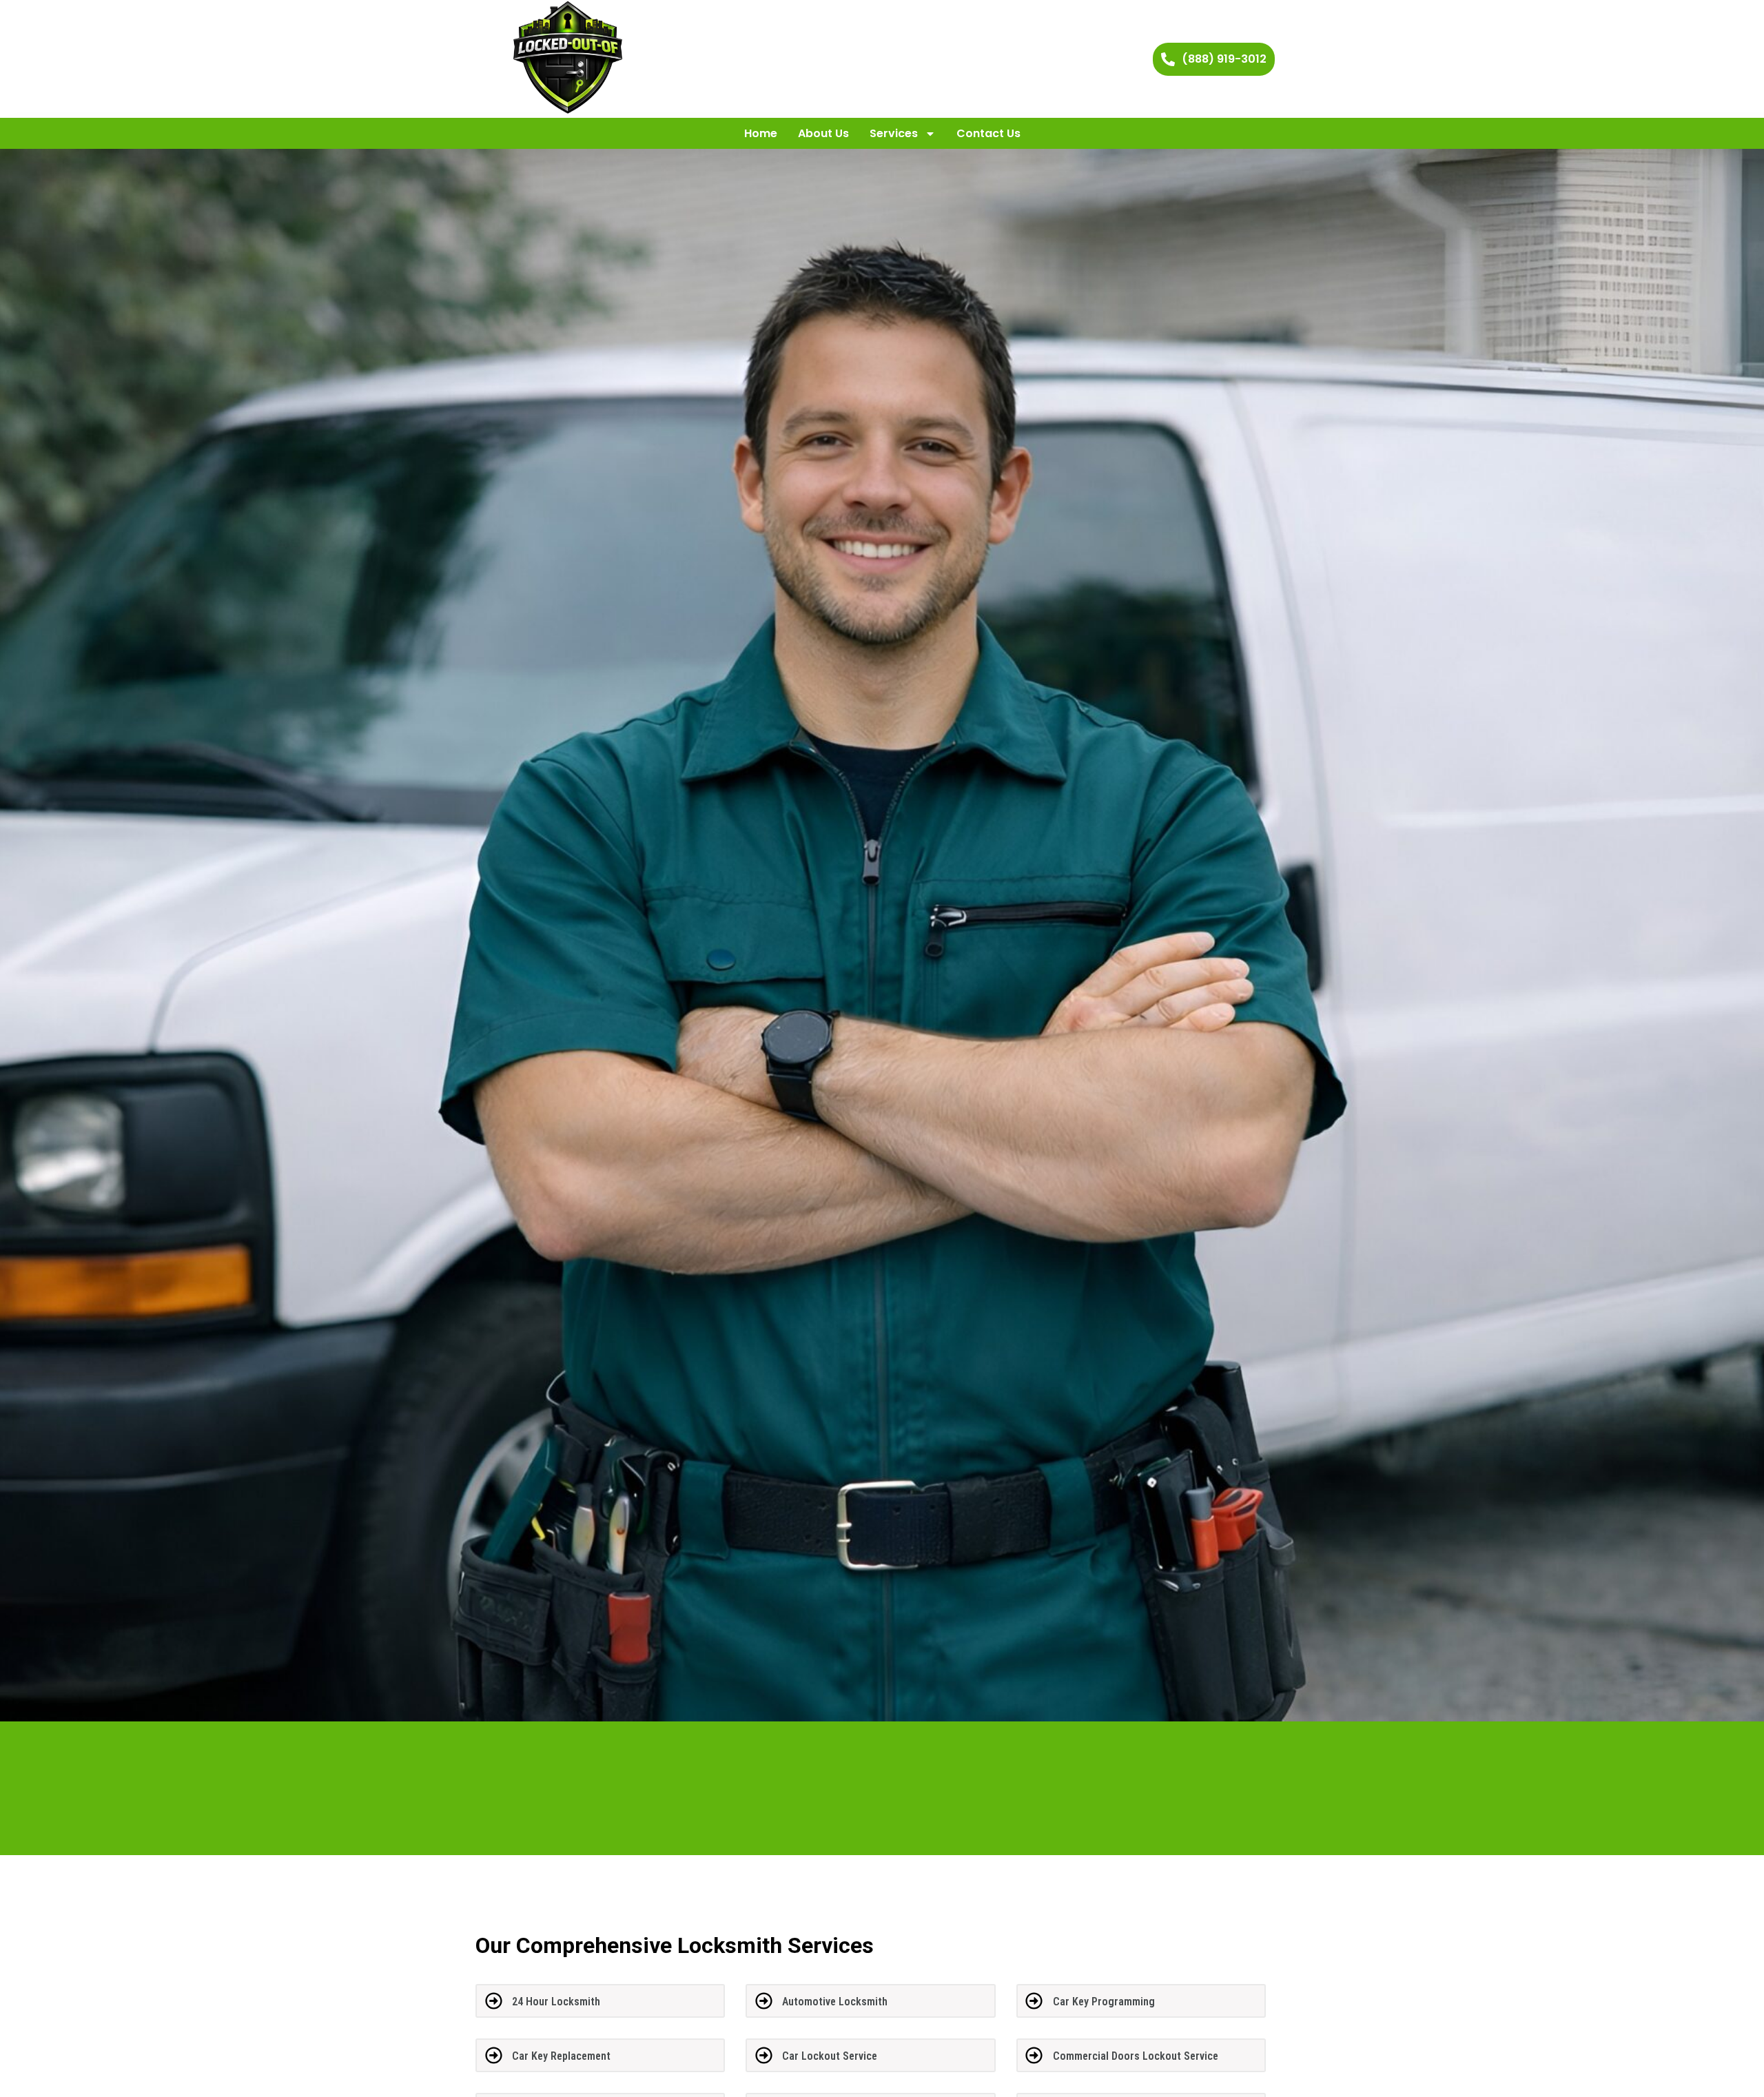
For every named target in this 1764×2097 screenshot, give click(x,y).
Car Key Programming (1104, 2002)
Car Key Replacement (561, 2056)
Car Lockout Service (830, 2056)
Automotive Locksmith (835, 2002)
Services (894, 133)
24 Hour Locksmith (556, 2002)
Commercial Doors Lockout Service (1136, 2056)
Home (761, 133)
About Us (823, 133)
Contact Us (988, 133)
